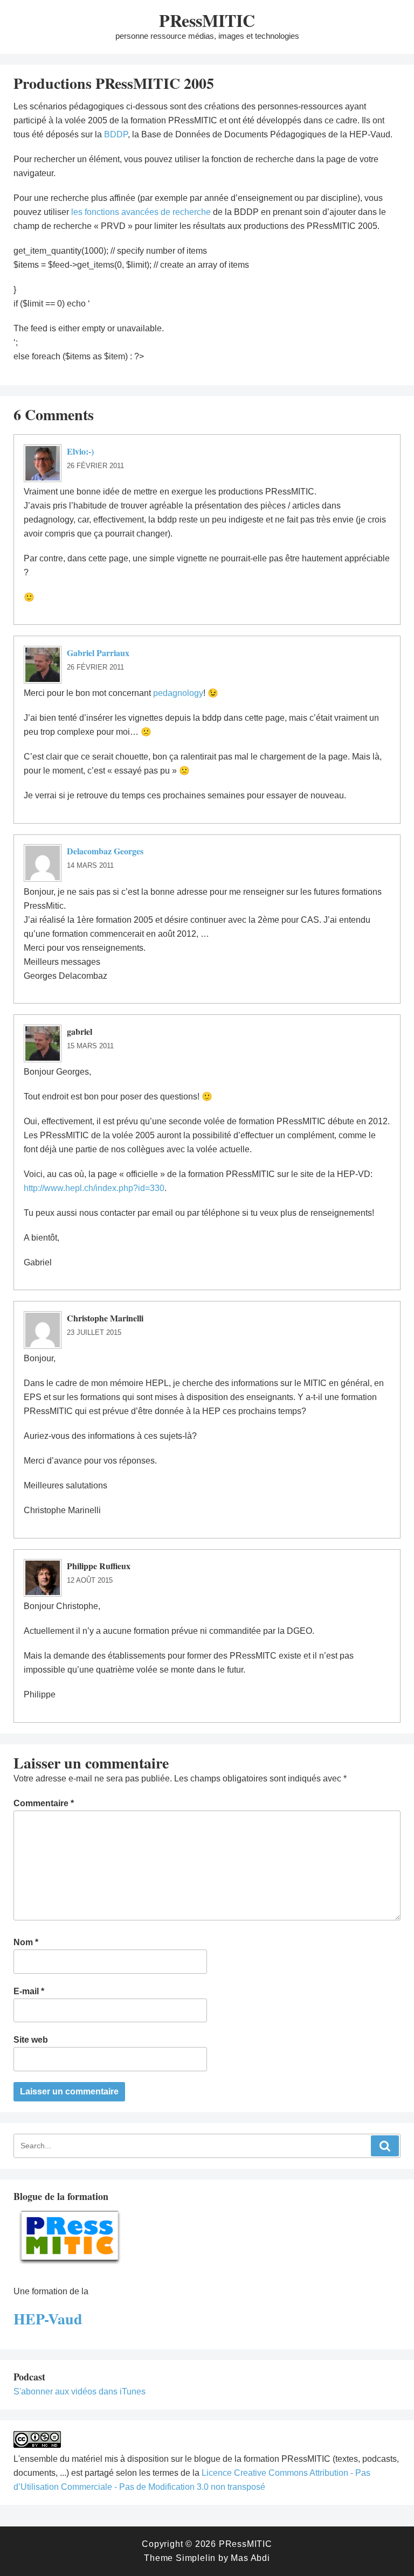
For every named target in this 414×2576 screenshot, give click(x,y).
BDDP (116, 134)
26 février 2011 (95, 466)
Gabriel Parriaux (98, 653)
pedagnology (178, 693)
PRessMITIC (207, 20)
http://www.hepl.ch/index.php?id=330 (94, 1188)
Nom (26, 1942)
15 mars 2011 (90, 1046)
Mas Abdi (250, 2558)
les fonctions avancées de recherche (141, 212)
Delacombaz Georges (105, 851)
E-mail (29, 1991)
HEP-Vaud (48, 2319)
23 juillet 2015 (94, 1332)
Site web (31, 2040)
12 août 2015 (90, 1580)
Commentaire (44, 1803)
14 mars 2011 (90, 865)
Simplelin (196, 2558)
